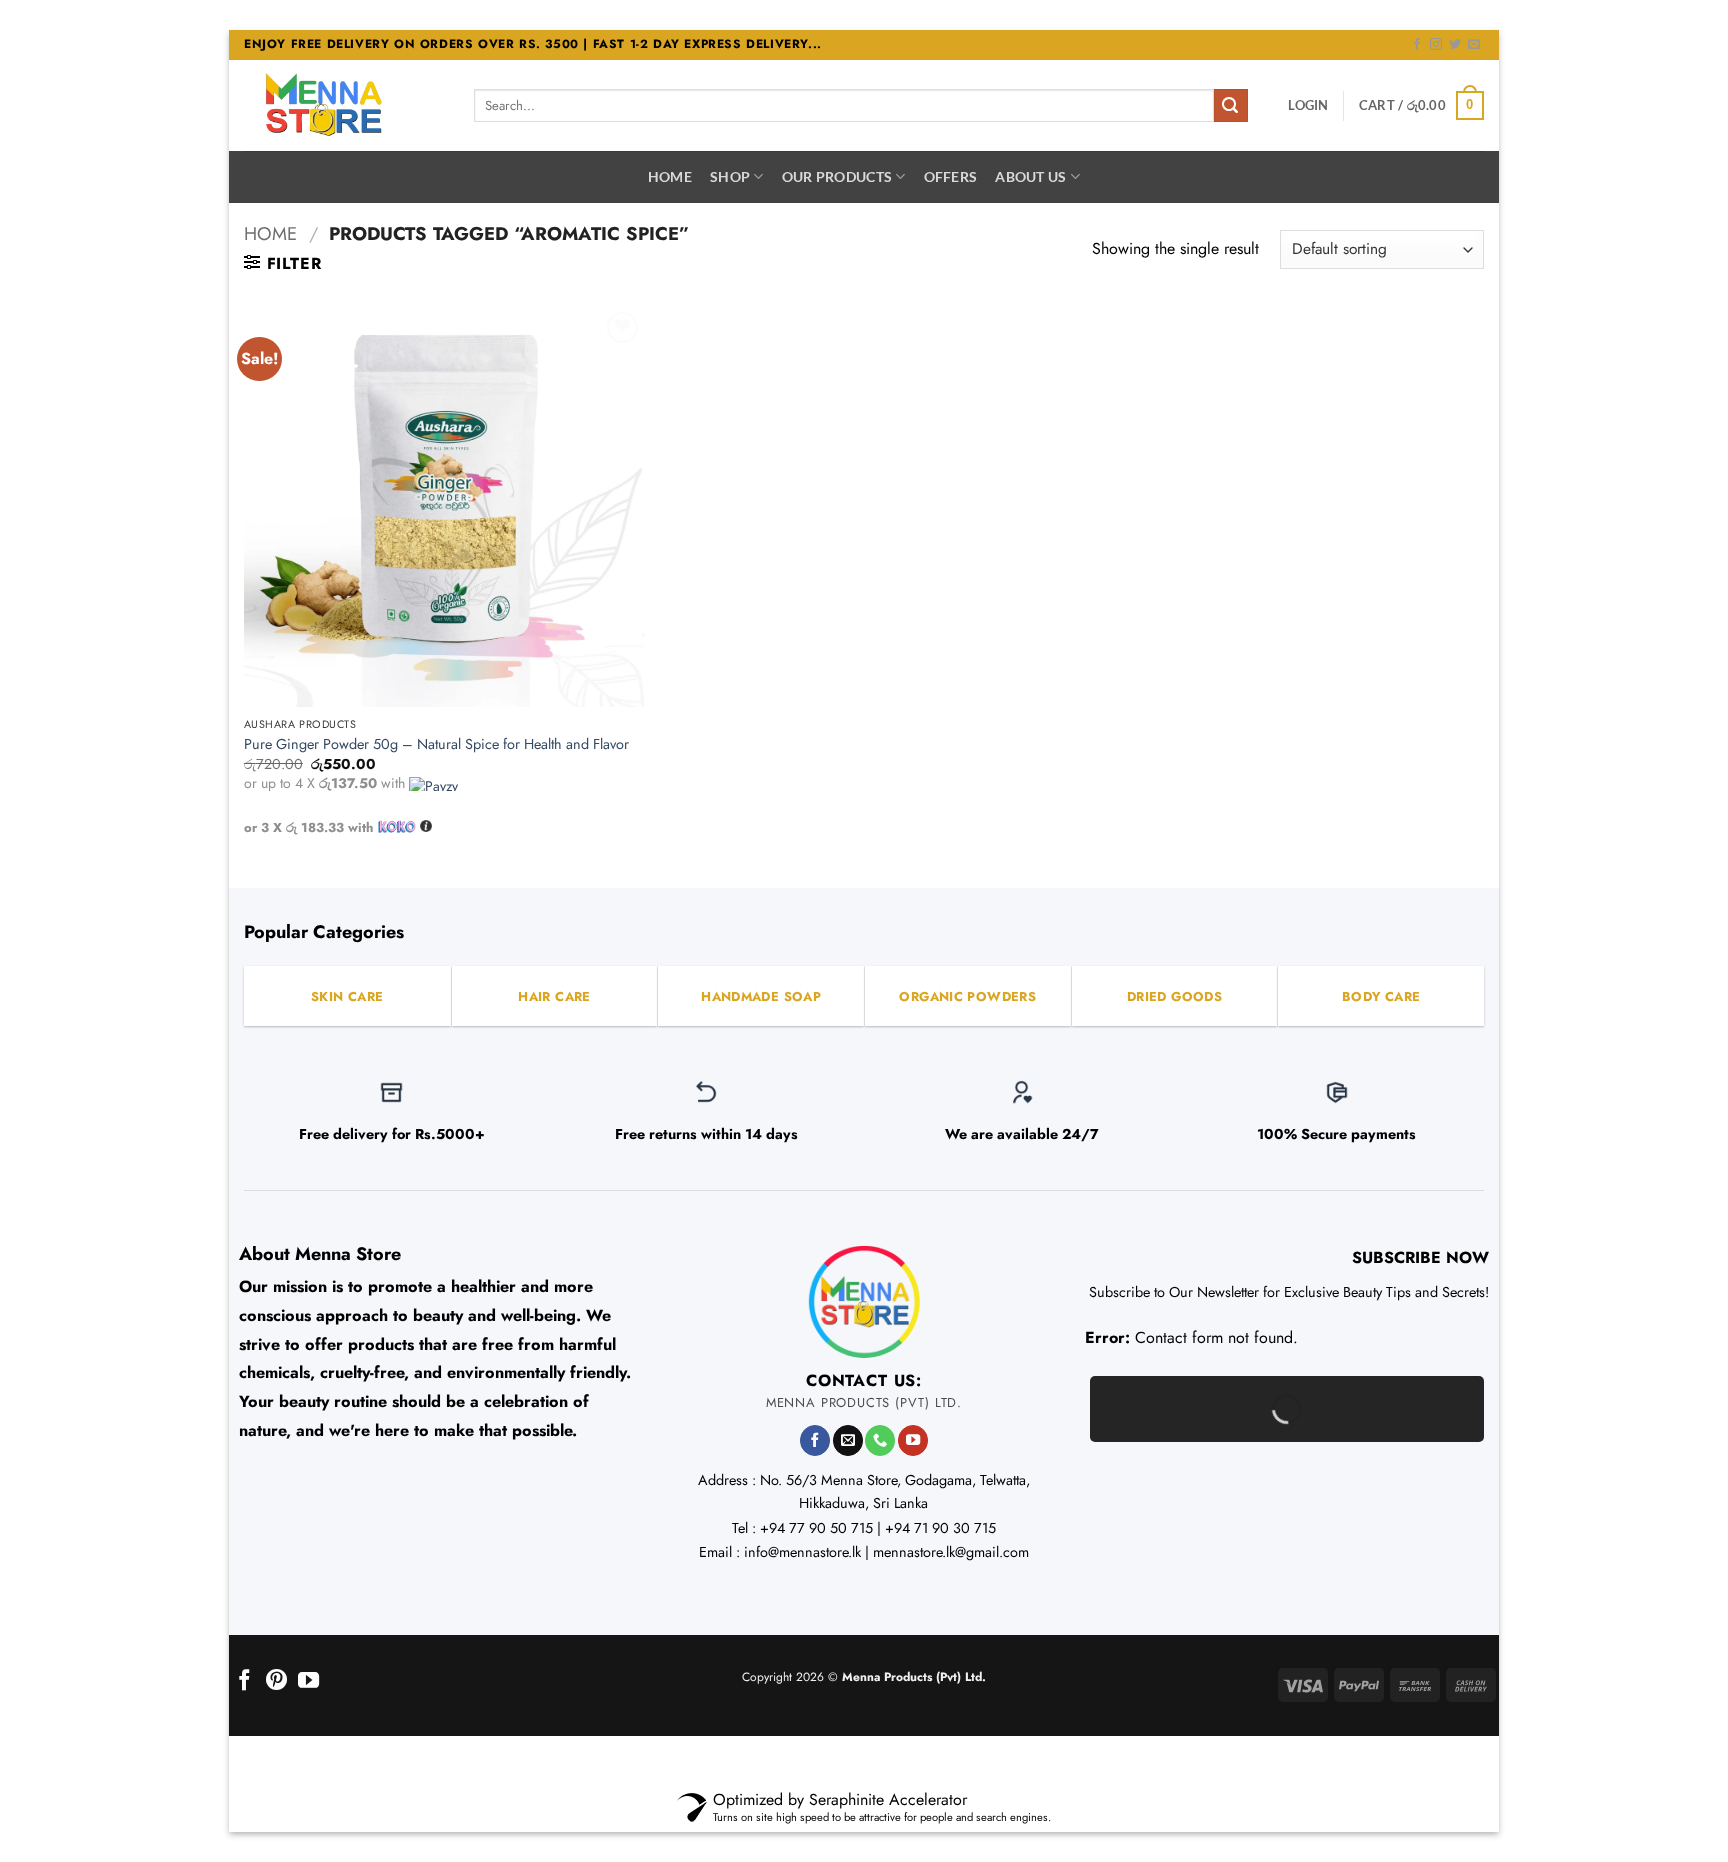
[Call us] (880, 1440)
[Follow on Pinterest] (276, 1681)
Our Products (837, 176)
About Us (1030, 176)
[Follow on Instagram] (1436, 45)
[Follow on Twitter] (1455, 45)
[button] (1308, 105)
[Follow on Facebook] (1417, 45)
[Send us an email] (1474, 45)
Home (670, 176)
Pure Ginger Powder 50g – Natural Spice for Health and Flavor (436, 744)
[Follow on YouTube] (913, 1440)
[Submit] (1231, 106)
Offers (951, 176)
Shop (730, 176)
